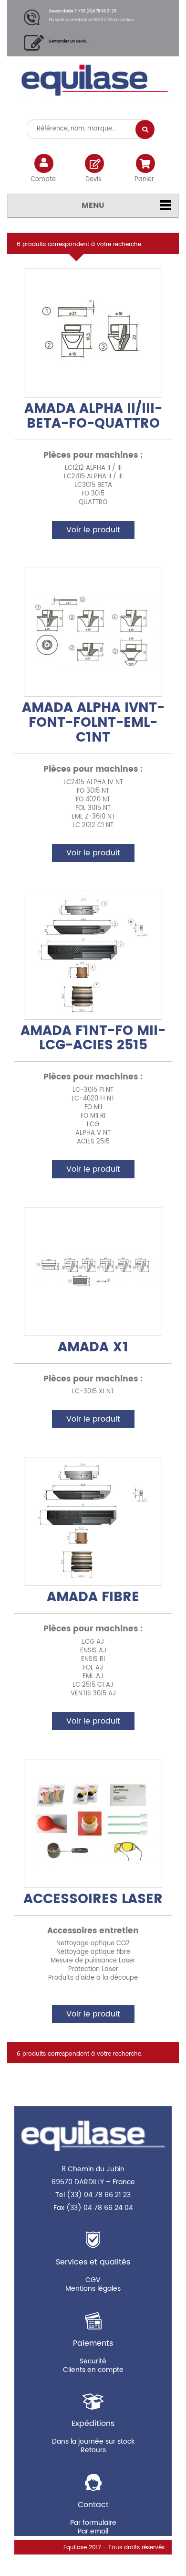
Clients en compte (93, 2370)
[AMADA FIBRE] (93, 1521)
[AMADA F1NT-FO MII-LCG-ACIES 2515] (93, 955)
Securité (93, 2361)
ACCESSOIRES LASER (93, 1899)
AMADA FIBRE (93, 1597)
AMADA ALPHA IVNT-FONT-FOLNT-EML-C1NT (93, 723)
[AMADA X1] (93, 1272)
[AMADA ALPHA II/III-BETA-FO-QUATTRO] (93, 333)
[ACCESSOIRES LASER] (93, 1823)
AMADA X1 (93, 1347)
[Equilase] (93, 84)
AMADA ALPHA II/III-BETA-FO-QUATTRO (93, 416)
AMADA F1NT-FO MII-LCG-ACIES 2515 (93, 1039)
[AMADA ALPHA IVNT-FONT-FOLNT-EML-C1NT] (93, 632)
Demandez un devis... (69, 41)
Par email (93, 2531)
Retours (93, 2450)
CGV (93, 2280)
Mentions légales (93, 2289)
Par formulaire (93, 2523)
